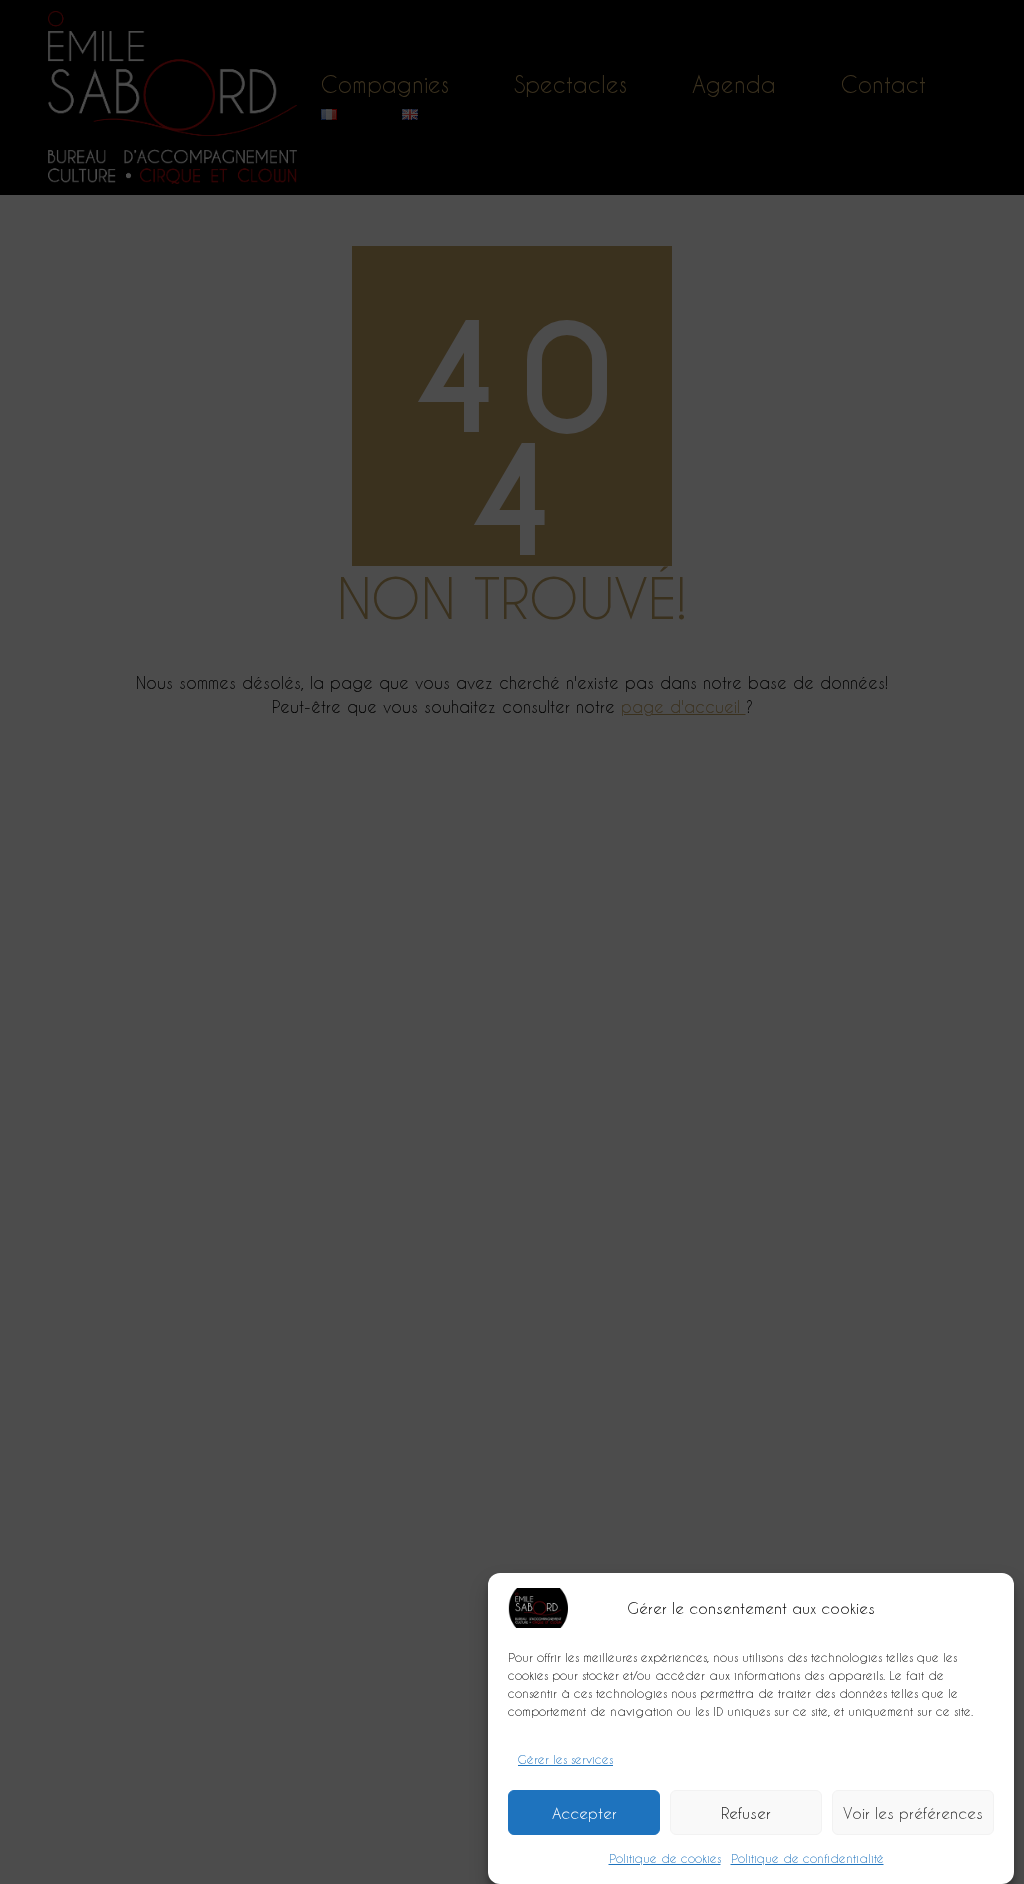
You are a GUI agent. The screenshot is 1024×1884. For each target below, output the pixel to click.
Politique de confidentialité (807, 1858)
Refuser (746, 1813)
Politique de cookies (665, 1858)
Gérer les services (565, 1759)
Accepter (584, 1813)
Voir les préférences (913, 1813)
